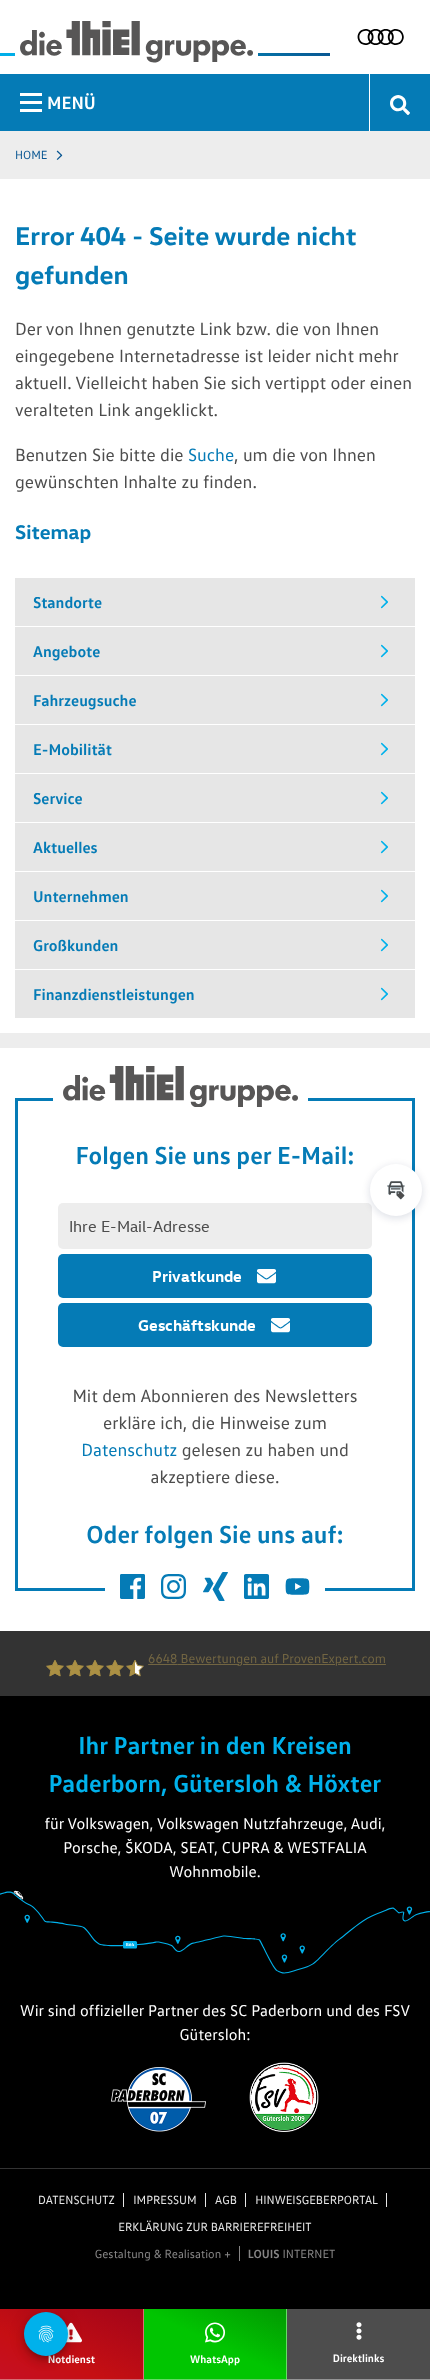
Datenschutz (129, 1449)
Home (31, 154)
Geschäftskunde (197, 1325)
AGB (226, 2200)
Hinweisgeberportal (316, 2200)
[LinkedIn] (256, 1586)
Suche (211, 454)
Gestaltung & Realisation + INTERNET (215, 2254)
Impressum (164, 2200)
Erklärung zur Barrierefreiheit (214, 2227)
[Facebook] (132, 1586)
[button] (396, 1190)
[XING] (215, 1586)
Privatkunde (197, 1276)
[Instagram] (173, 1586)
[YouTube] (297, 1586)
